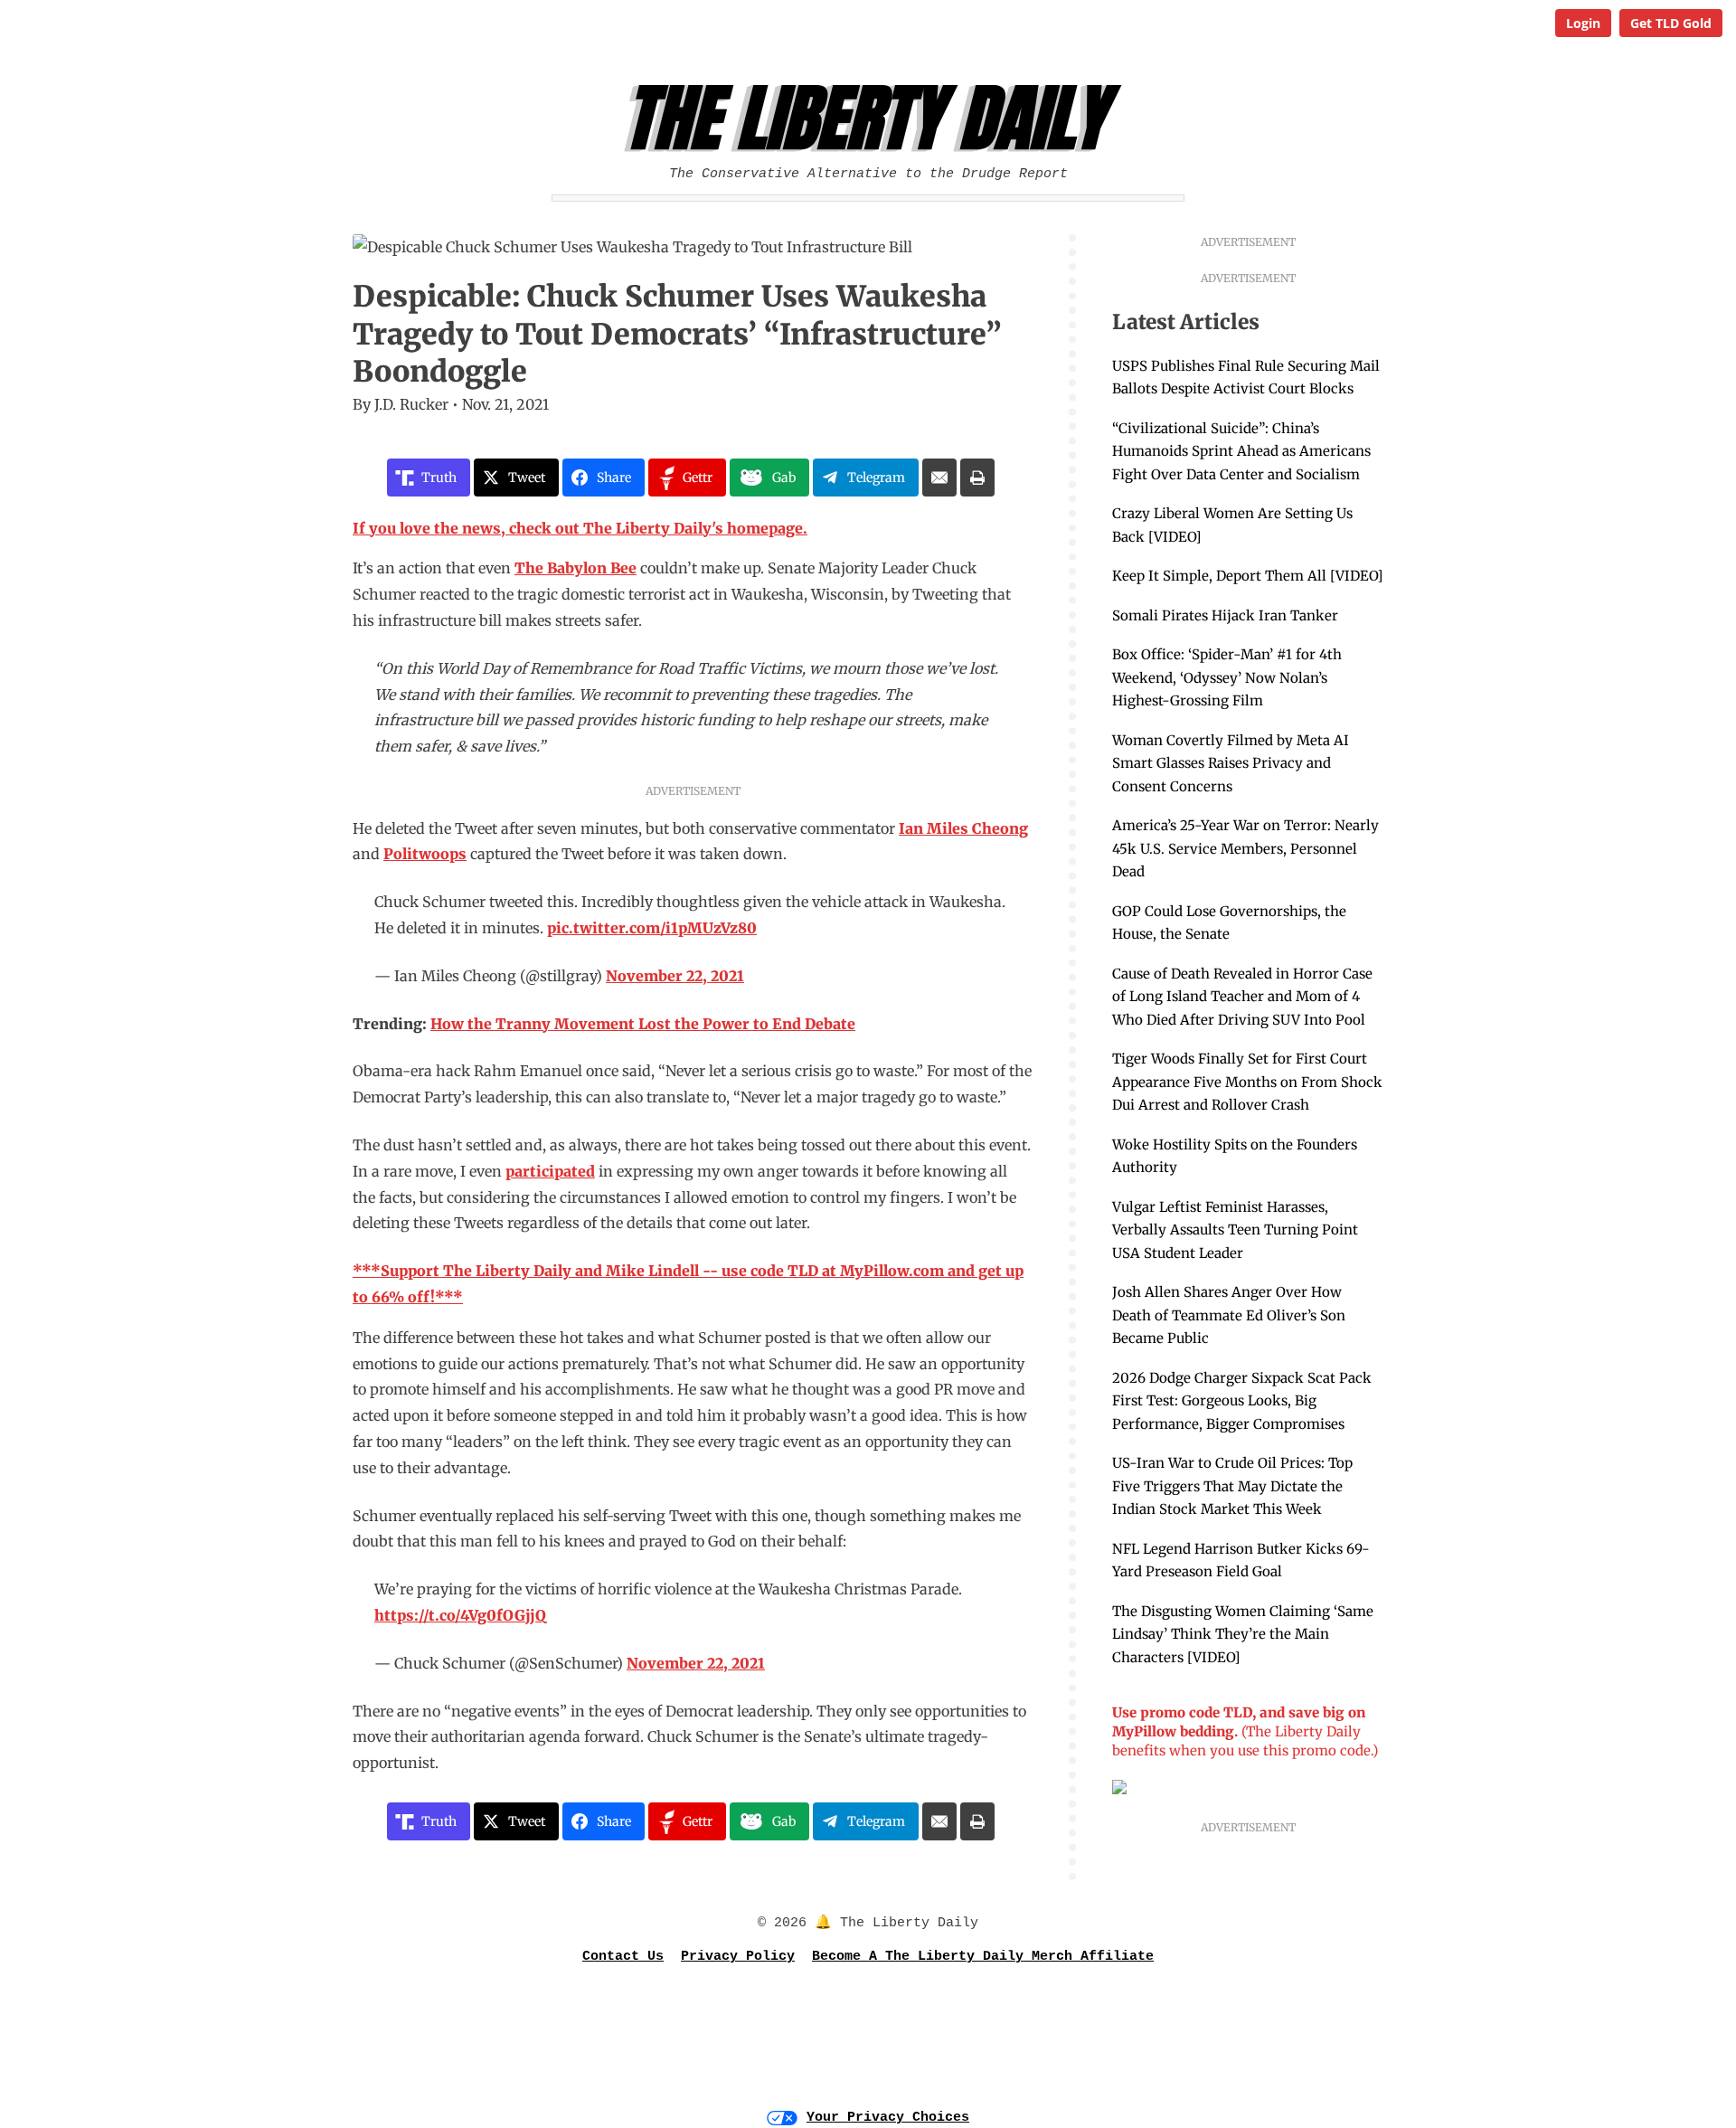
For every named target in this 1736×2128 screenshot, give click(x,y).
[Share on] (939, 478)
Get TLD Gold (1671, 23)
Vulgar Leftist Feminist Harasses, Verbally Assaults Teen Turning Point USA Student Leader (1235, 1230)
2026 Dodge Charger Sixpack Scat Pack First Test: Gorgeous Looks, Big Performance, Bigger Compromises (1242, 1401)
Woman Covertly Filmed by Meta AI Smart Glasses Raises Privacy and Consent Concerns (1231, 763)
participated (550, 1171)
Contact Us (623, 1957)
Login (1583, 23)
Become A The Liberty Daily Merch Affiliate (983, 1957)
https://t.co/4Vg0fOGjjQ (460, 1615)
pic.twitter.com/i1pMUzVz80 (652, 928)
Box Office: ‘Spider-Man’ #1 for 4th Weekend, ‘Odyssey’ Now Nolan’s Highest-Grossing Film (1227, 677)
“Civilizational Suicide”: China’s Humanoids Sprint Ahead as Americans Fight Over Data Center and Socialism (1241, 451)
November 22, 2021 (675, 976)
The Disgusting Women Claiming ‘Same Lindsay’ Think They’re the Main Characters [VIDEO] (1243, 1634)
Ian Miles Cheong (963, 828)
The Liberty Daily (873, 118)
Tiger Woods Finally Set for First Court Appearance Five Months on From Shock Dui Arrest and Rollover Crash (1247, 1082)
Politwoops (425, 854)
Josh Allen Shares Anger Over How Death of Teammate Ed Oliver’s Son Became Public (1229, 1315)
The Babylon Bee (576, 568)
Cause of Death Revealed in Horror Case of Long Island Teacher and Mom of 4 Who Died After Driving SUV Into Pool (1242, 997)
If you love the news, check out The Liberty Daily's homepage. (580, 528)
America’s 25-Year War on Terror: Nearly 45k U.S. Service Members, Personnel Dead (1245, 848)
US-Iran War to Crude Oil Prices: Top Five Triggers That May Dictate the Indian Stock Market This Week (1232, 1486)
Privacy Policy (738, 1957)
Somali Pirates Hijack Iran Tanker (1225, 615)
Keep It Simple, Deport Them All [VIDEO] (1247, 576)
